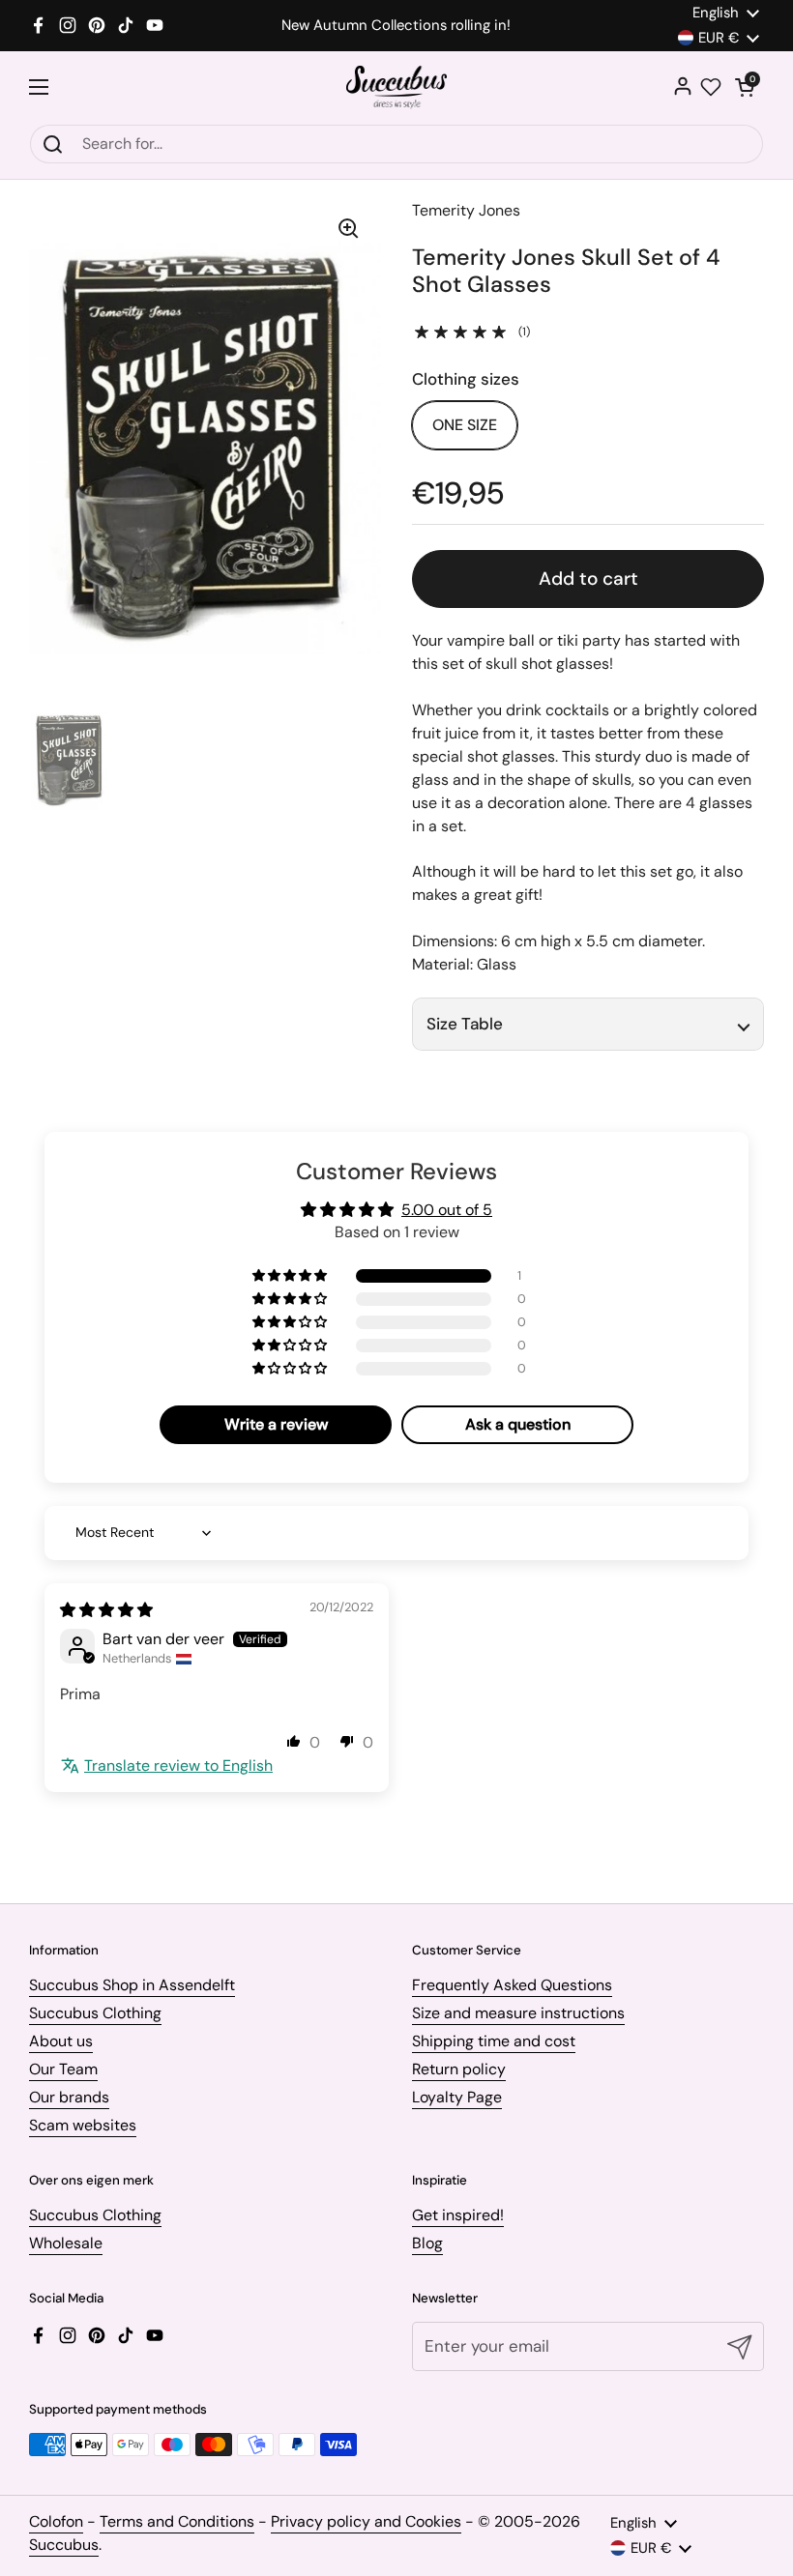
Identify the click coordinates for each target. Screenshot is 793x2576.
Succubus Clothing (95, 2013)
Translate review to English (178, 1766)
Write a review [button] (276, 1424)
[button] (745, 87)
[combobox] (396, 144)
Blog (427, 2243)
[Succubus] (397, 87)
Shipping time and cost (494, 2041)
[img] (106, 1610)
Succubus (64, 2545)
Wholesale (66, 2243)
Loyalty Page (457, 2097)
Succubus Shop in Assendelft (132, 1985)
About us (61, 2041)
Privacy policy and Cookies (366, 2521)
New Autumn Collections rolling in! (396, 26)
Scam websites (83, 2125)
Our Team (63, 2069)
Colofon (56, 2521)
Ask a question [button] (518, 1424)
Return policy (459, 2069)
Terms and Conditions (177, 2521)
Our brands (69, 2097)
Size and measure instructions (518, 2013)
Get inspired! (458, 2215)
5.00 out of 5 (447, 1210)
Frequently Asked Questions (512, 1985)
